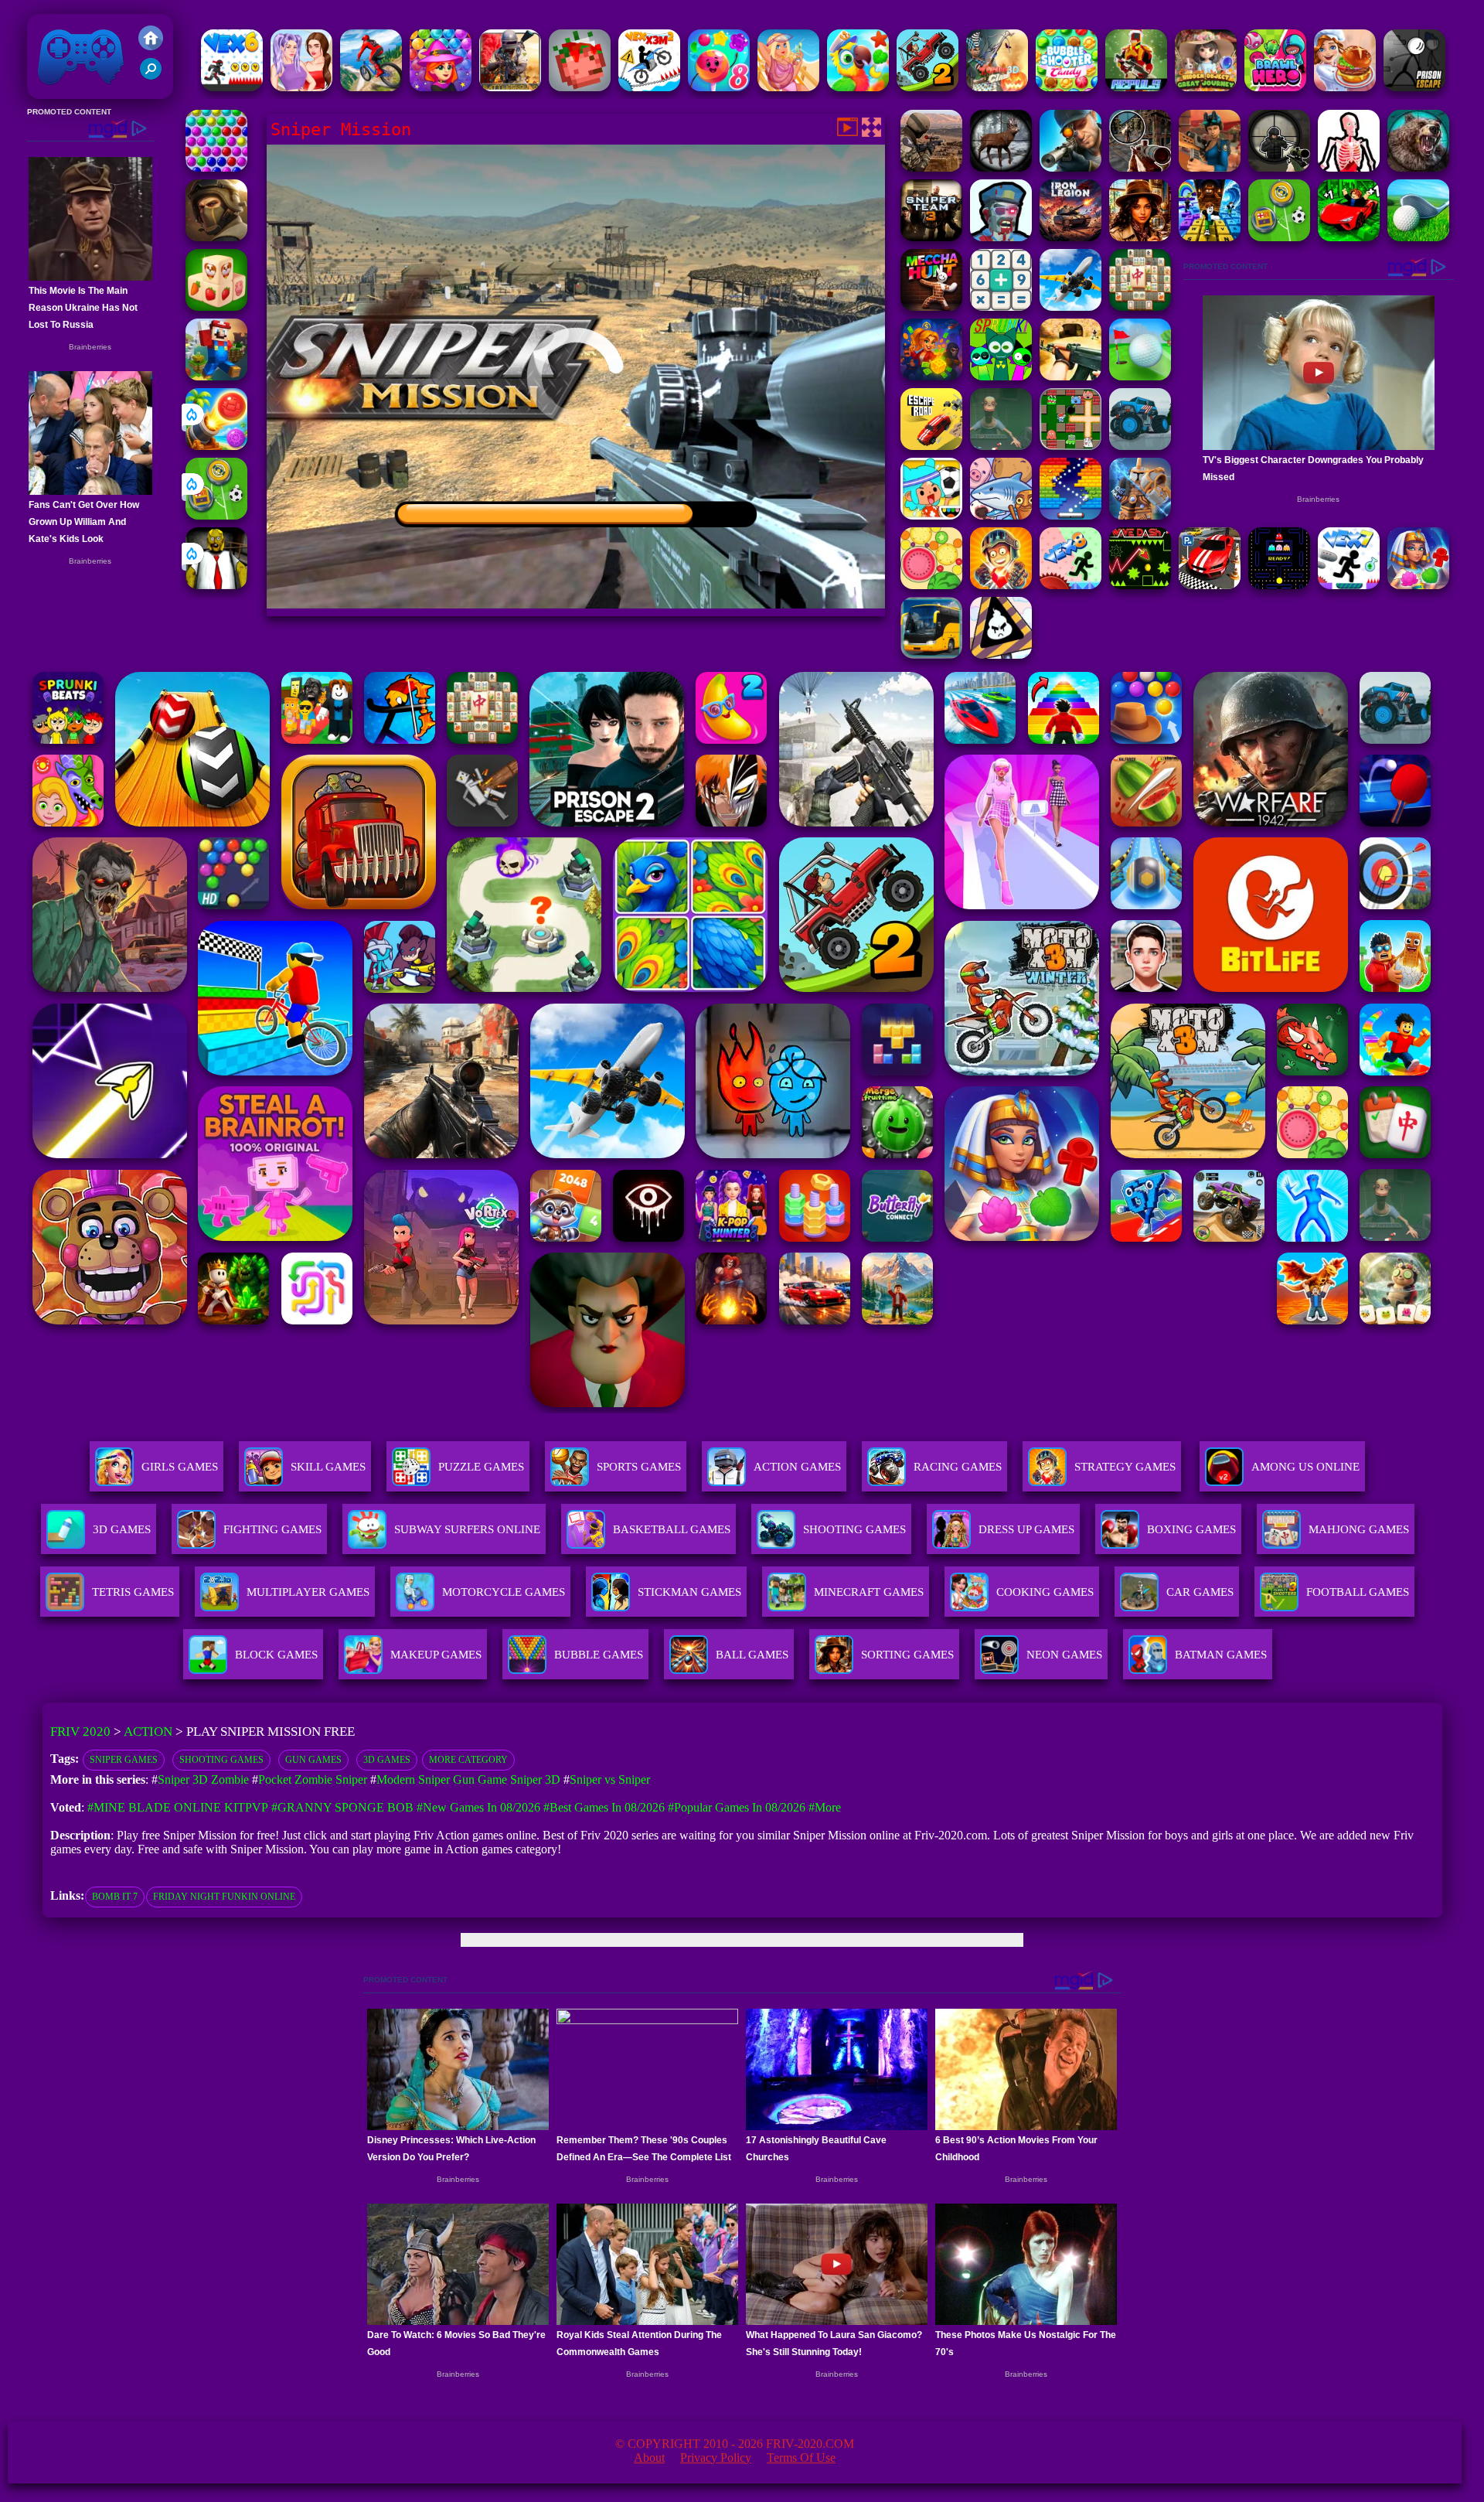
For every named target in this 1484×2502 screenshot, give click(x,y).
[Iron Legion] (1070, 237)
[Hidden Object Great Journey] (1206, 87)
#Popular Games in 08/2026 (737, 1807)
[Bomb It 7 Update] (1070, 446)
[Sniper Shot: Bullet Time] (1349, 167)
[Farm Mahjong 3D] (216, 307)
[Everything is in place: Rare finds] (1140, 237)
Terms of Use (801, 2458)
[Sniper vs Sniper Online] (1279, 167)
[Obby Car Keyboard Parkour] (1349, 237)
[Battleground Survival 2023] (510, 87)
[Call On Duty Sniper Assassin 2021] (1070, 167)
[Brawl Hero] (1275, 87)
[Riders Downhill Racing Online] (371, 87)
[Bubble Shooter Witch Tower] (441, 87)
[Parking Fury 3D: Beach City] (1210, 585)
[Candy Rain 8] (719, 87)
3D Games (387, 1760)
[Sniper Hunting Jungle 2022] (1001, 167)
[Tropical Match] (858, 87)
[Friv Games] (151, 46)
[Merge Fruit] (931, 585)
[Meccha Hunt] (931, 307)
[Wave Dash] (1140, 585)
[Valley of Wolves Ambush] (216, 237)
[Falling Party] (216, 376)
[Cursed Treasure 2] (1001, 585)
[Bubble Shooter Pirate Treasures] (216, 446)
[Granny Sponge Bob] (216, 585)
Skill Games (328, 1467)
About (649, 2458)
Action (148, 1732)
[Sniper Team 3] (931, 237)
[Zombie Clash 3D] (997, 87)
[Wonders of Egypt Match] (1418, 585)
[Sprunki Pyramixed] (1001, 376)
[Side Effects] (1001, 446)
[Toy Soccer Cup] (216, 515)
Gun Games (313, 1760)
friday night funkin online (224, 1897)
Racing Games (958, 1467)
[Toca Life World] (931, 515)
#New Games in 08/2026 (478, 1807)
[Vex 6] (232, 87)
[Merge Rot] (1001, 515)
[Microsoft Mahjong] (1140, 307)
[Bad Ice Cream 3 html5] (1001, 654)
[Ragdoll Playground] (580, 87)
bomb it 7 (115, 1897)
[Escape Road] (931, 446)
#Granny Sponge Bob (342, 1807)
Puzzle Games (481, 1467)
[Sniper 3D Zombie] (1140, 167)
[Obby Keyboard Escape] (1210, 237)
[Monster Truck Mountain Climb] (1140, 446)
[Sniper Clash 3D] (1210, 167)
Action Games (797, 1467)
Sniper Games (124, 1760)
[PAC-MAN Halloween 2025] (1279, 585)
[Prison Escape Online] (1414, 87)
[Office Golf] (1418, 237)
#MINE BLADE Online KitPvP (178, 1807)
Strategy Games (1125, 1467)
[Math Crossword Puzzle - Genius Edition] (1001, 307)
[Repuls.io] (1136, 87)
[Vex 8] (1070, 585)
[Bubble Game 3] (216, 167)
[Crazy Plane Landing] (1070, 307)
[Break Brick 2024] (1070, 515)
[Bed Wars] (1140, 515)
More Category (468, 1760)
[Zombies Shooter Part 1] (1001, 237)
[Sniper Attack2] (931, 167)
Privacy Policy (716, 2458)
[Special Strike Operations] (1070, 376)
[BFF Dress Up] (301, 87)
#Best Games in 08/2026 (604, 1807)
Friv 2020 (59, 91)
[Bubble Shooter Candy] (1067, 87)
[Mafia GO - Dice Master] (931, 376)
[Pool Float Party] (788, 87)
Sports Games (639, 1467)
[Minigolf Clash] (1140, 376)
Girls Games (180, 1467)
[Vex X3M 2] (649, 87)
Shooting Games (221, 1760)
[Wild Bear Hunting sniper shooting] (1418, 167)
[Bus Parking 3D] (931, 654)
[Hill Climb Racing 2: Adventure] (927, 87)
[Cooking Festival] (1345, 87)
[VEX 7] (1349, 585)
